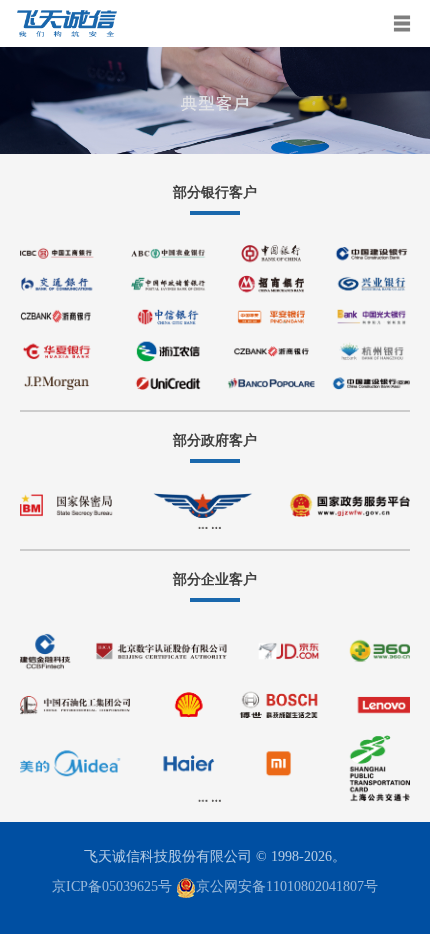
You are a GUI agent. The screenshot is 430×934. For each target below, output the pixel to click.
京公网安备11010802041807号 (287, 886)
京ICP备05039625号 (112, 886)
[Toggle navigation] (402, 23)
